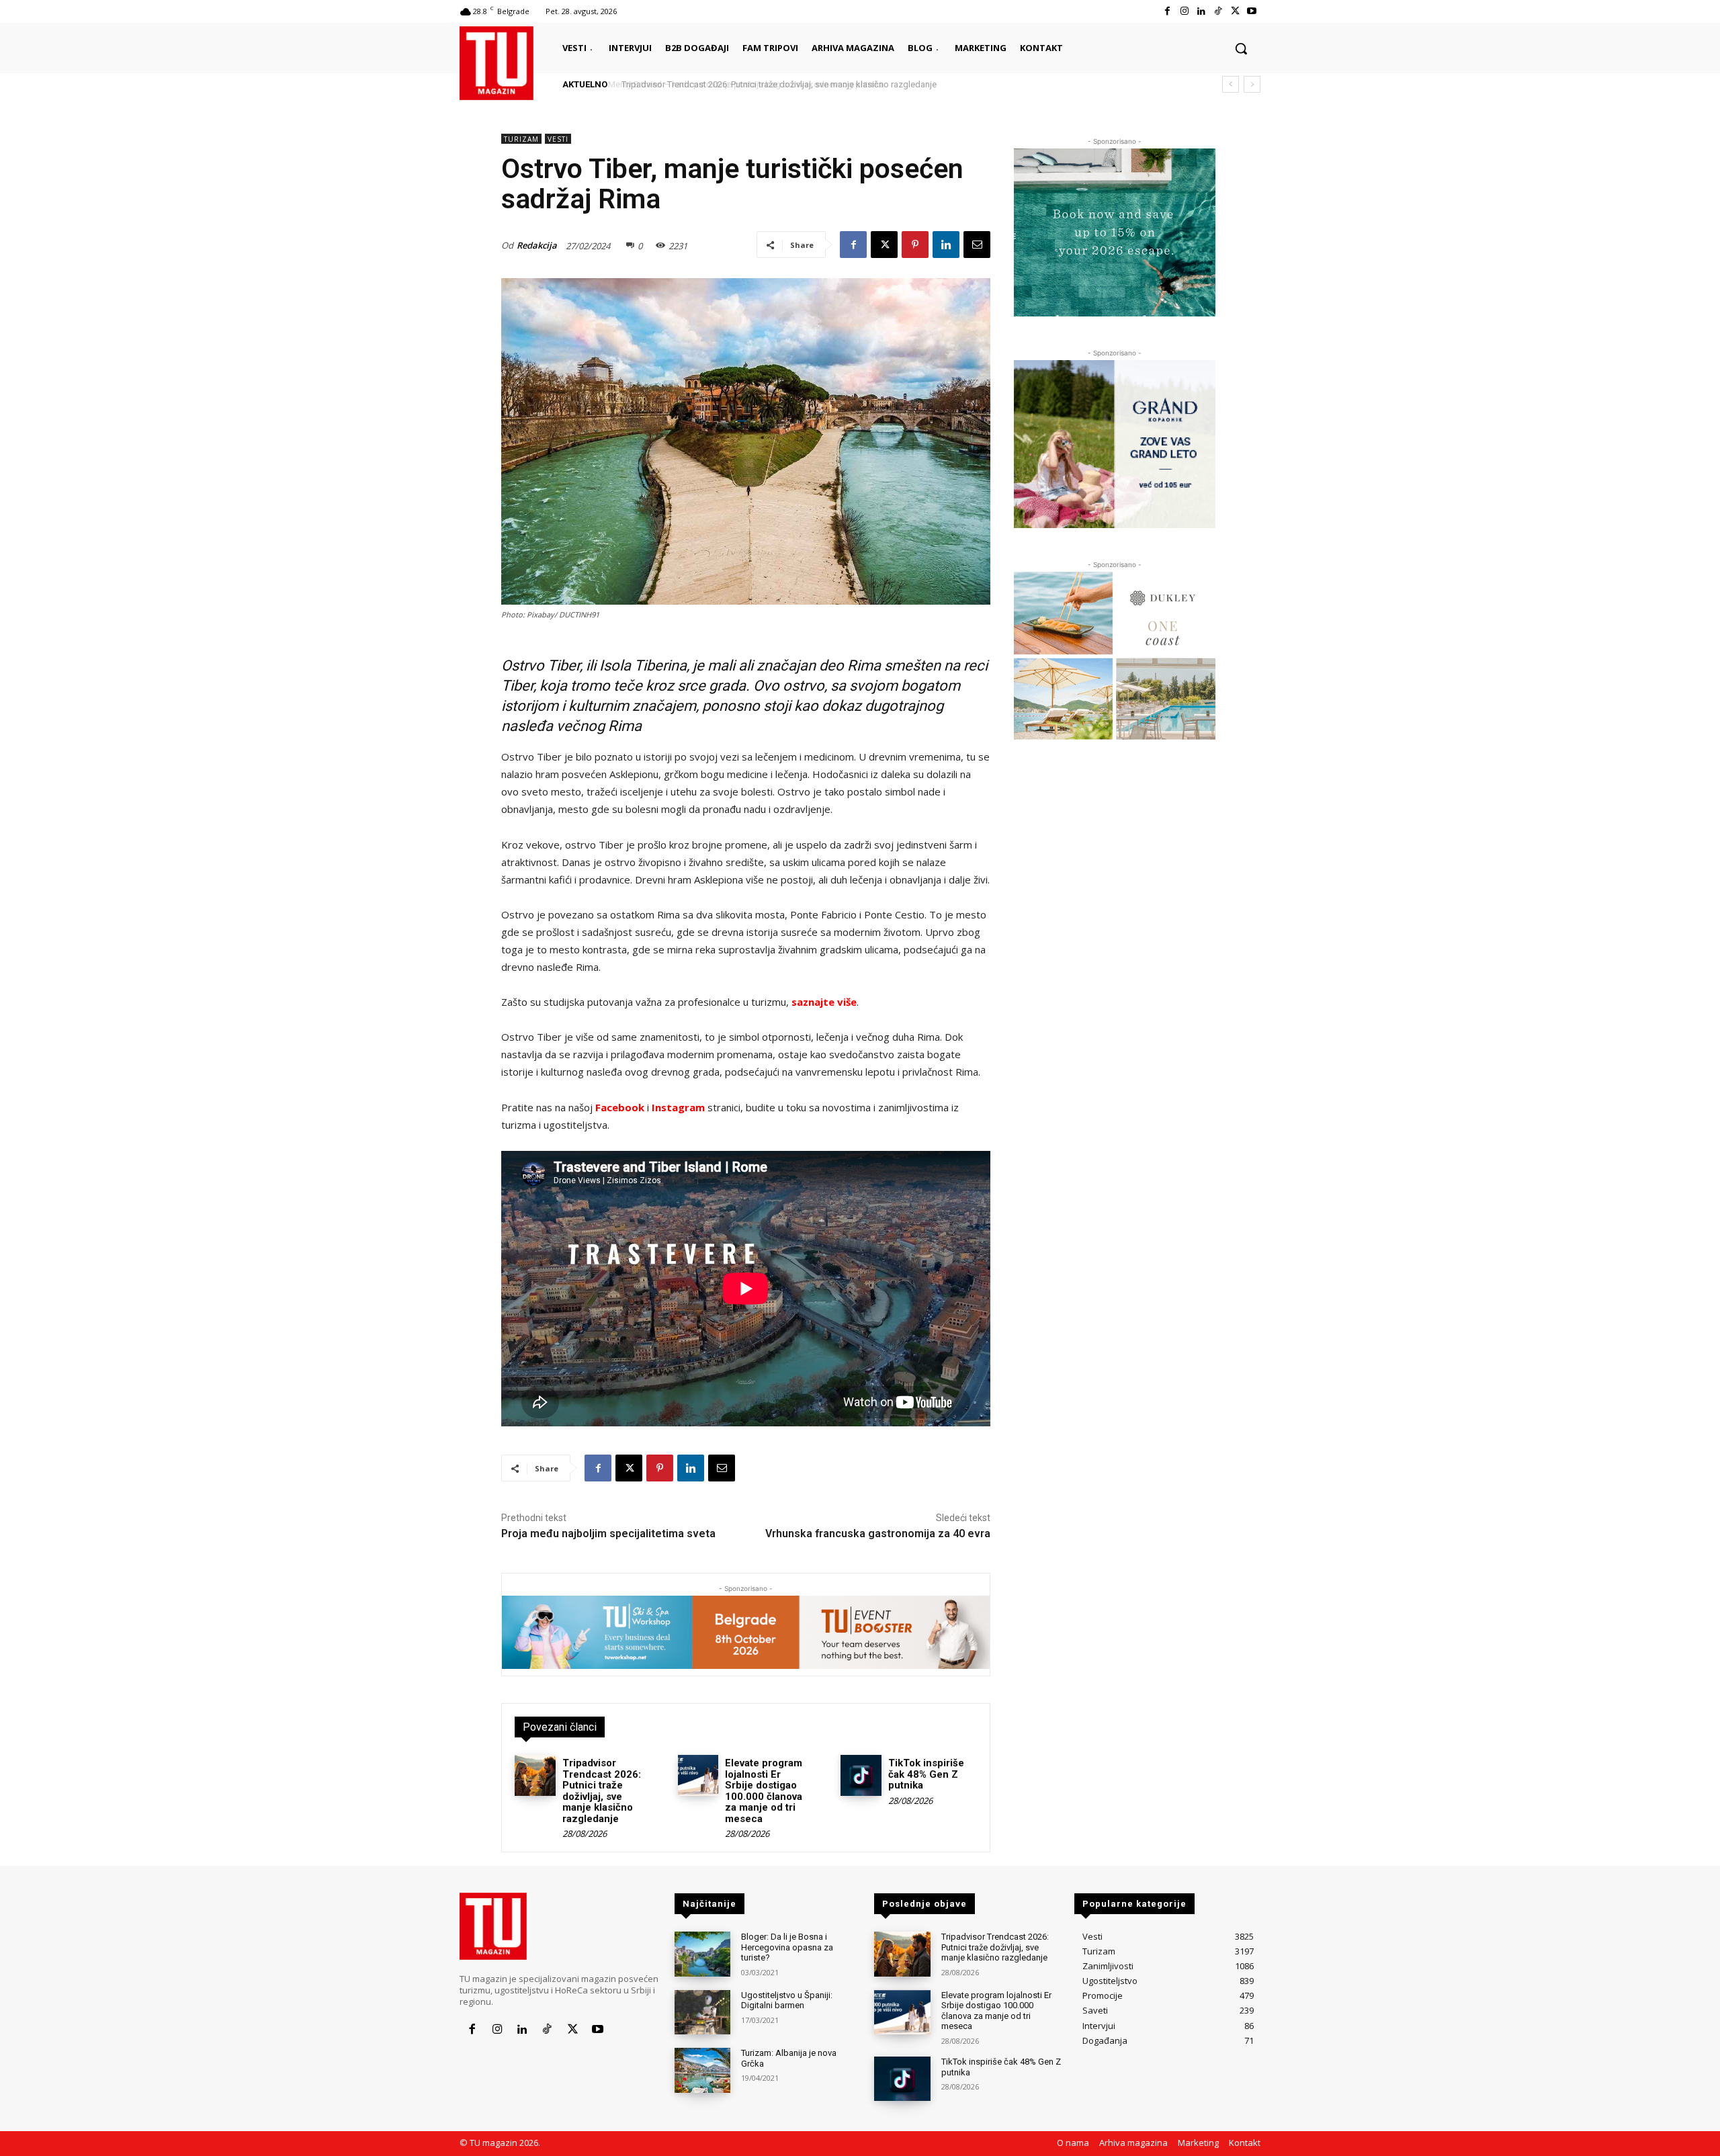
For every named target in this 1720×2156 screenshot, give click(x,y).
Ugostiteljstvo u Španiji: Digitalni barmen (787, 2000)
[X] (1235, 11)
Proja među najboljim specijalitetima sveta (608, 1534)
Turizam (521, 139)
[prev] (1231, 84)
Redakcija (537, 245)
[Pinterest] (915, 245)
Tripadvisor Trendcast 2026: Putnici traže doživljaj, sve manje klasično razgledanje (775, 84)
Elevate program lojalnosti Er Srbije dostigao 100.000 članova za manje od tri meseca (764, 1791)
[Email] (977, 245)
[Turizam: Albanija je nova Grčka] (702, 2070)
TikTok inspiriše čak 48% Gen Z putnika (926, 1774)
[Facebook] (1167, 11)
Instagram (678, 1107)
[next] (1252, 84)
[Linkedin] (1201, 11)
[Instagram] (1184, 11)
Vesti (558, 139)
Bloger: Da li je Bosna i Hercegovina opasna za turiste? (787, 1947)
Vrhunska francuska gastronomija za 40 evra (878, 1534)
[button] (1241, 48)
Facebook (620, 1107)
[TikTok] (1218, 11)
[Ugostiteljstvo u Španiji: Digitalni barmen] (702, 2013)
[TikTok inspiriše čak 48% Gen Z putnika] (861, 1775)
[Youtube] (1252, 11)
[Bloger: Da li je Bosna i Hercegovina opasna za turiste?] (702, 1954)
